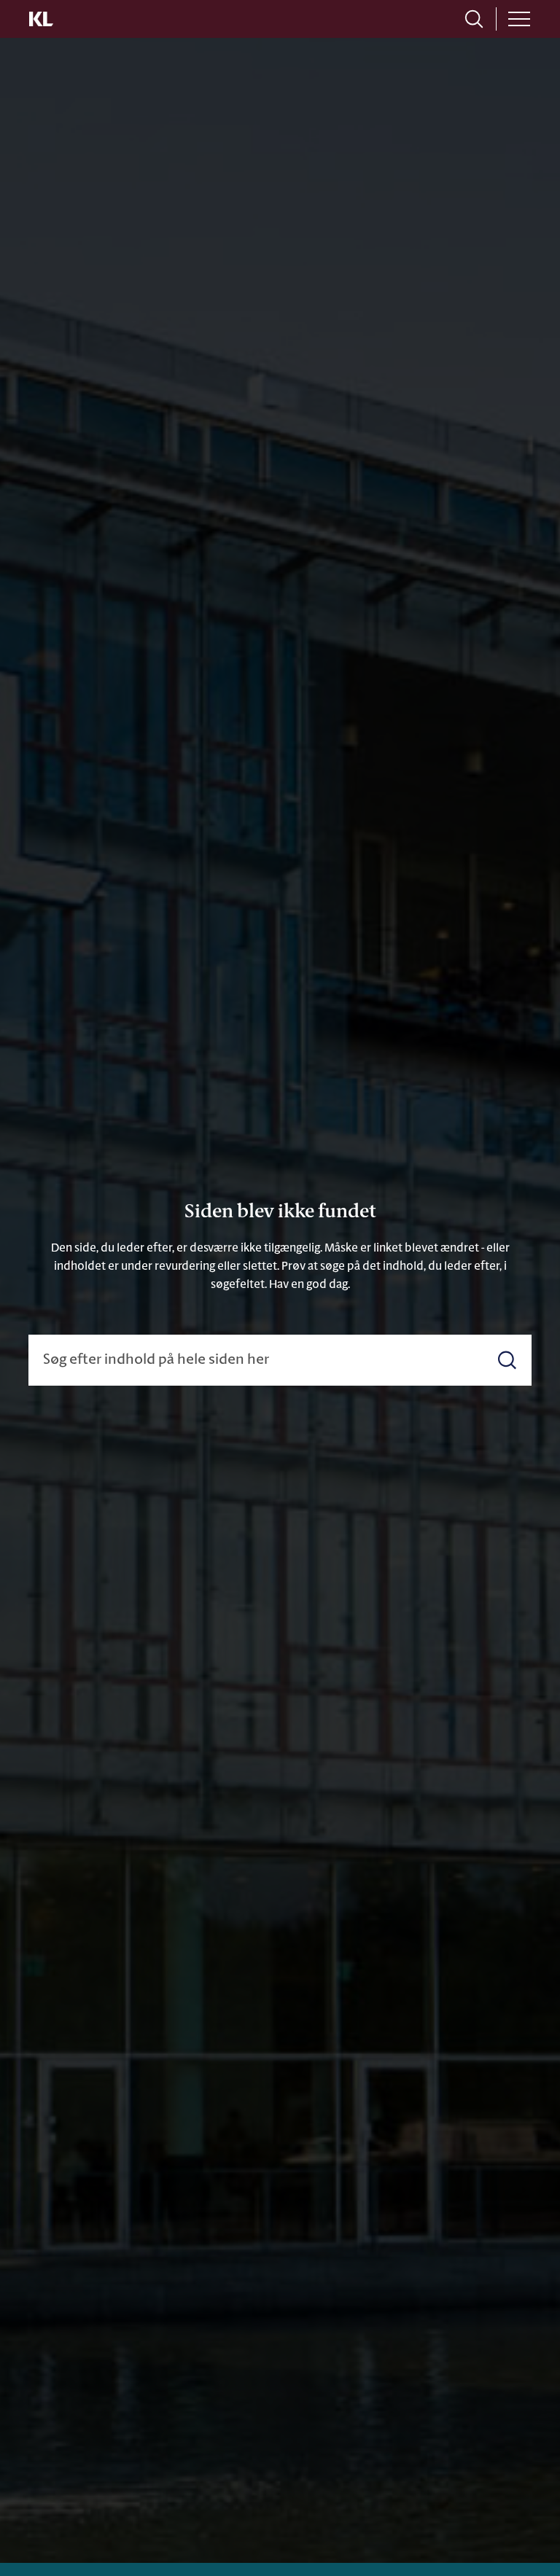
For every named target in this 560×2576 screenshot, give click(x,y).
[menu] (519, 19)
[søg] (474, 19)
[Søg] (507, 1360)
